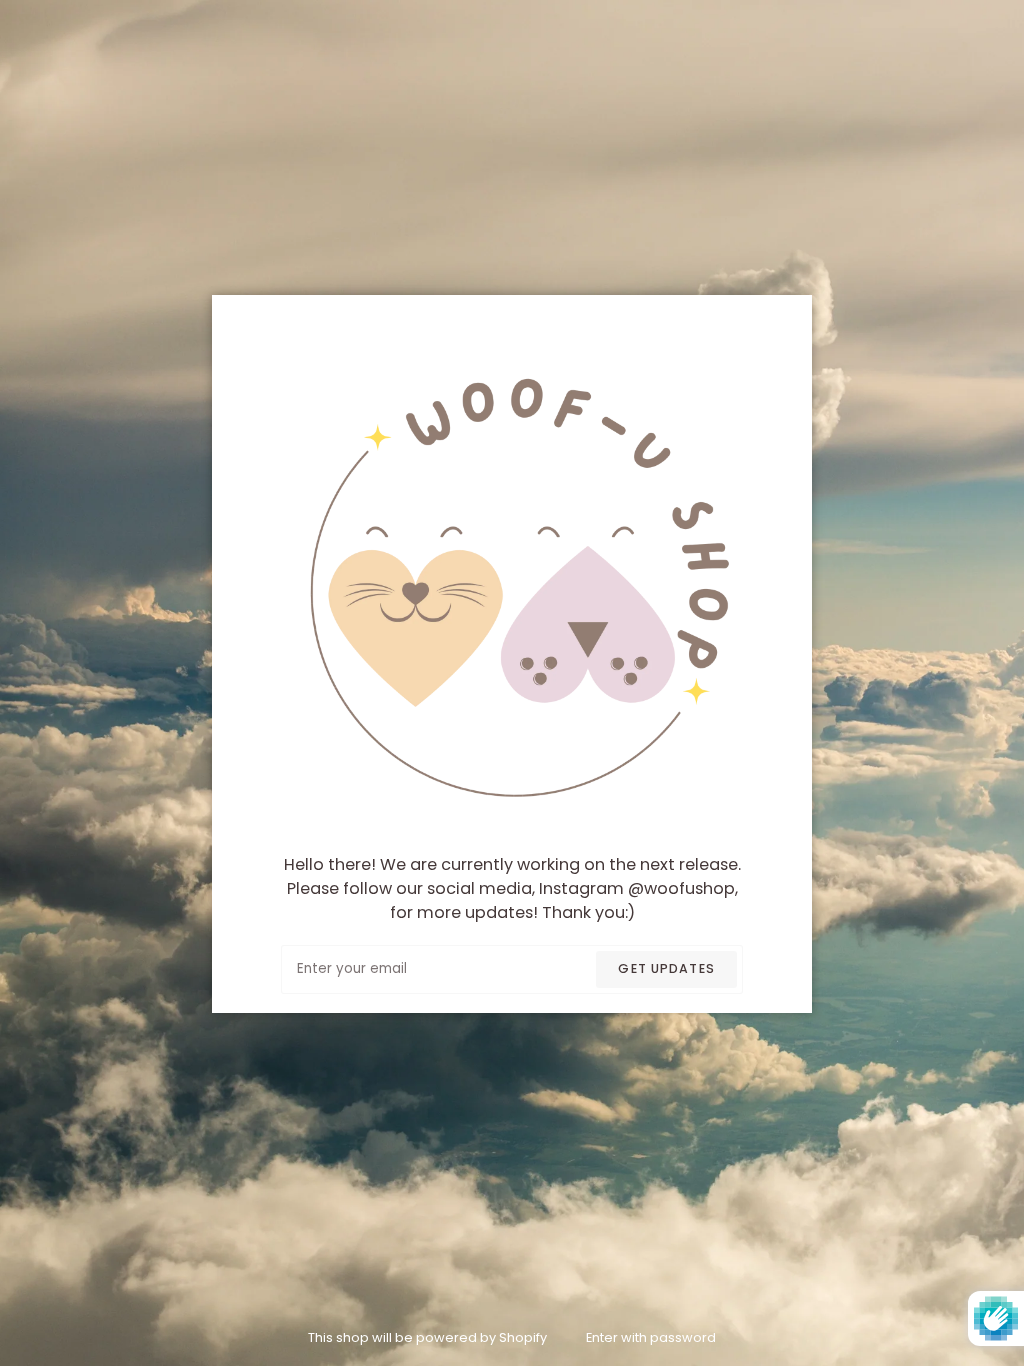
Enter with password (651, 1337)
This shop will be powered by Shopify (429, 1337)
